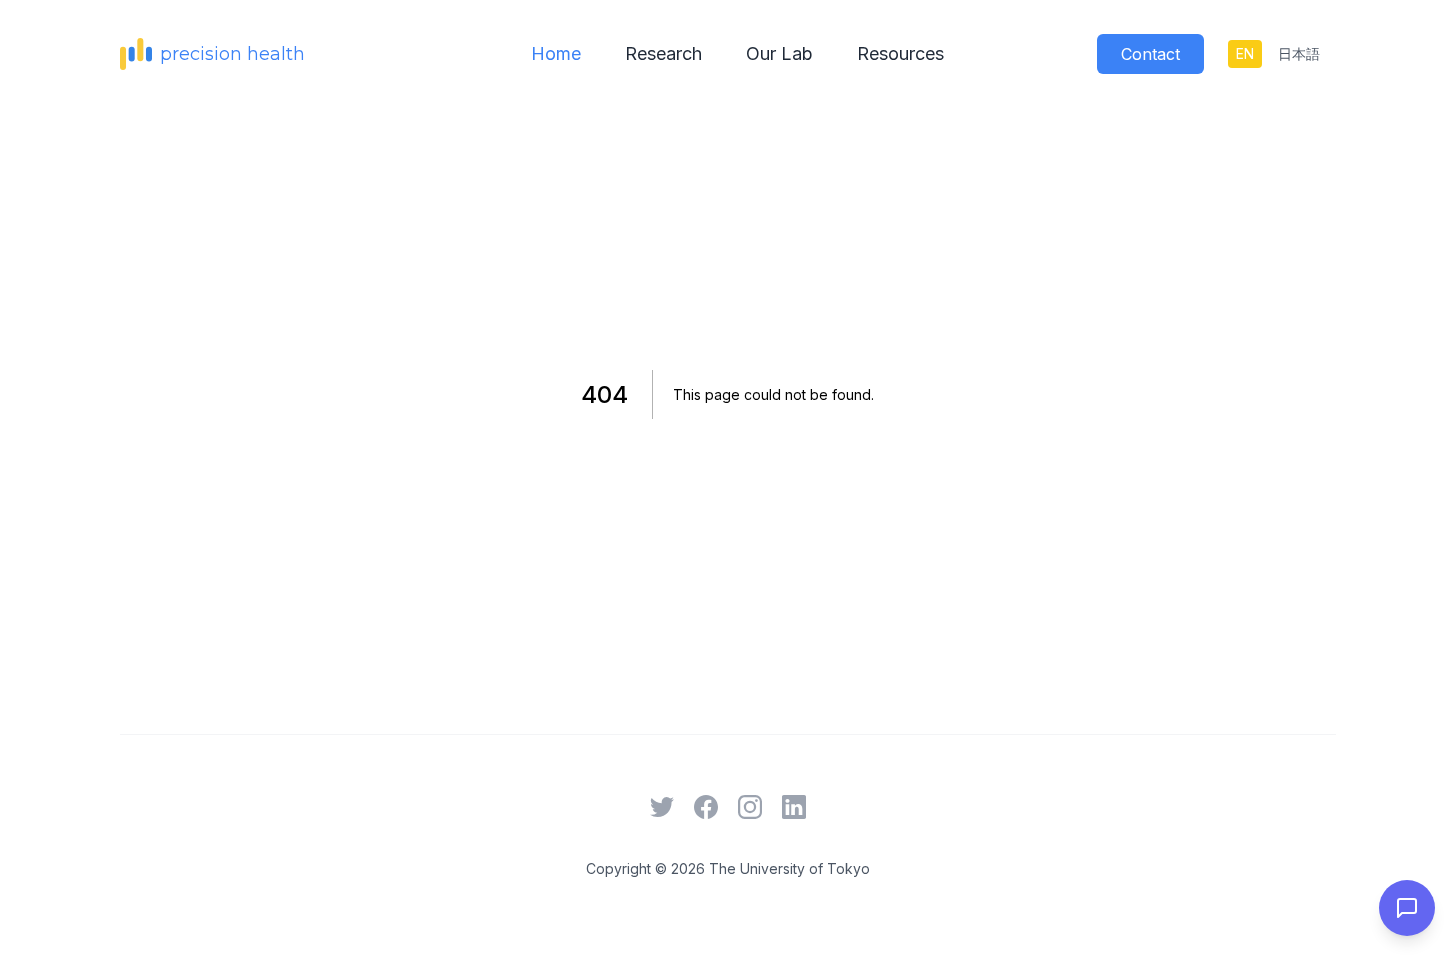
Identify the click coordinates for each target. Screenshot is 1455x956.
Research (663, 53)
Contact (1150, 54)
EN (1245, 53)
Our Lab (779, 53)
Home (556, 53)
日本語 (1299, 53)
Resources (900, 53)
